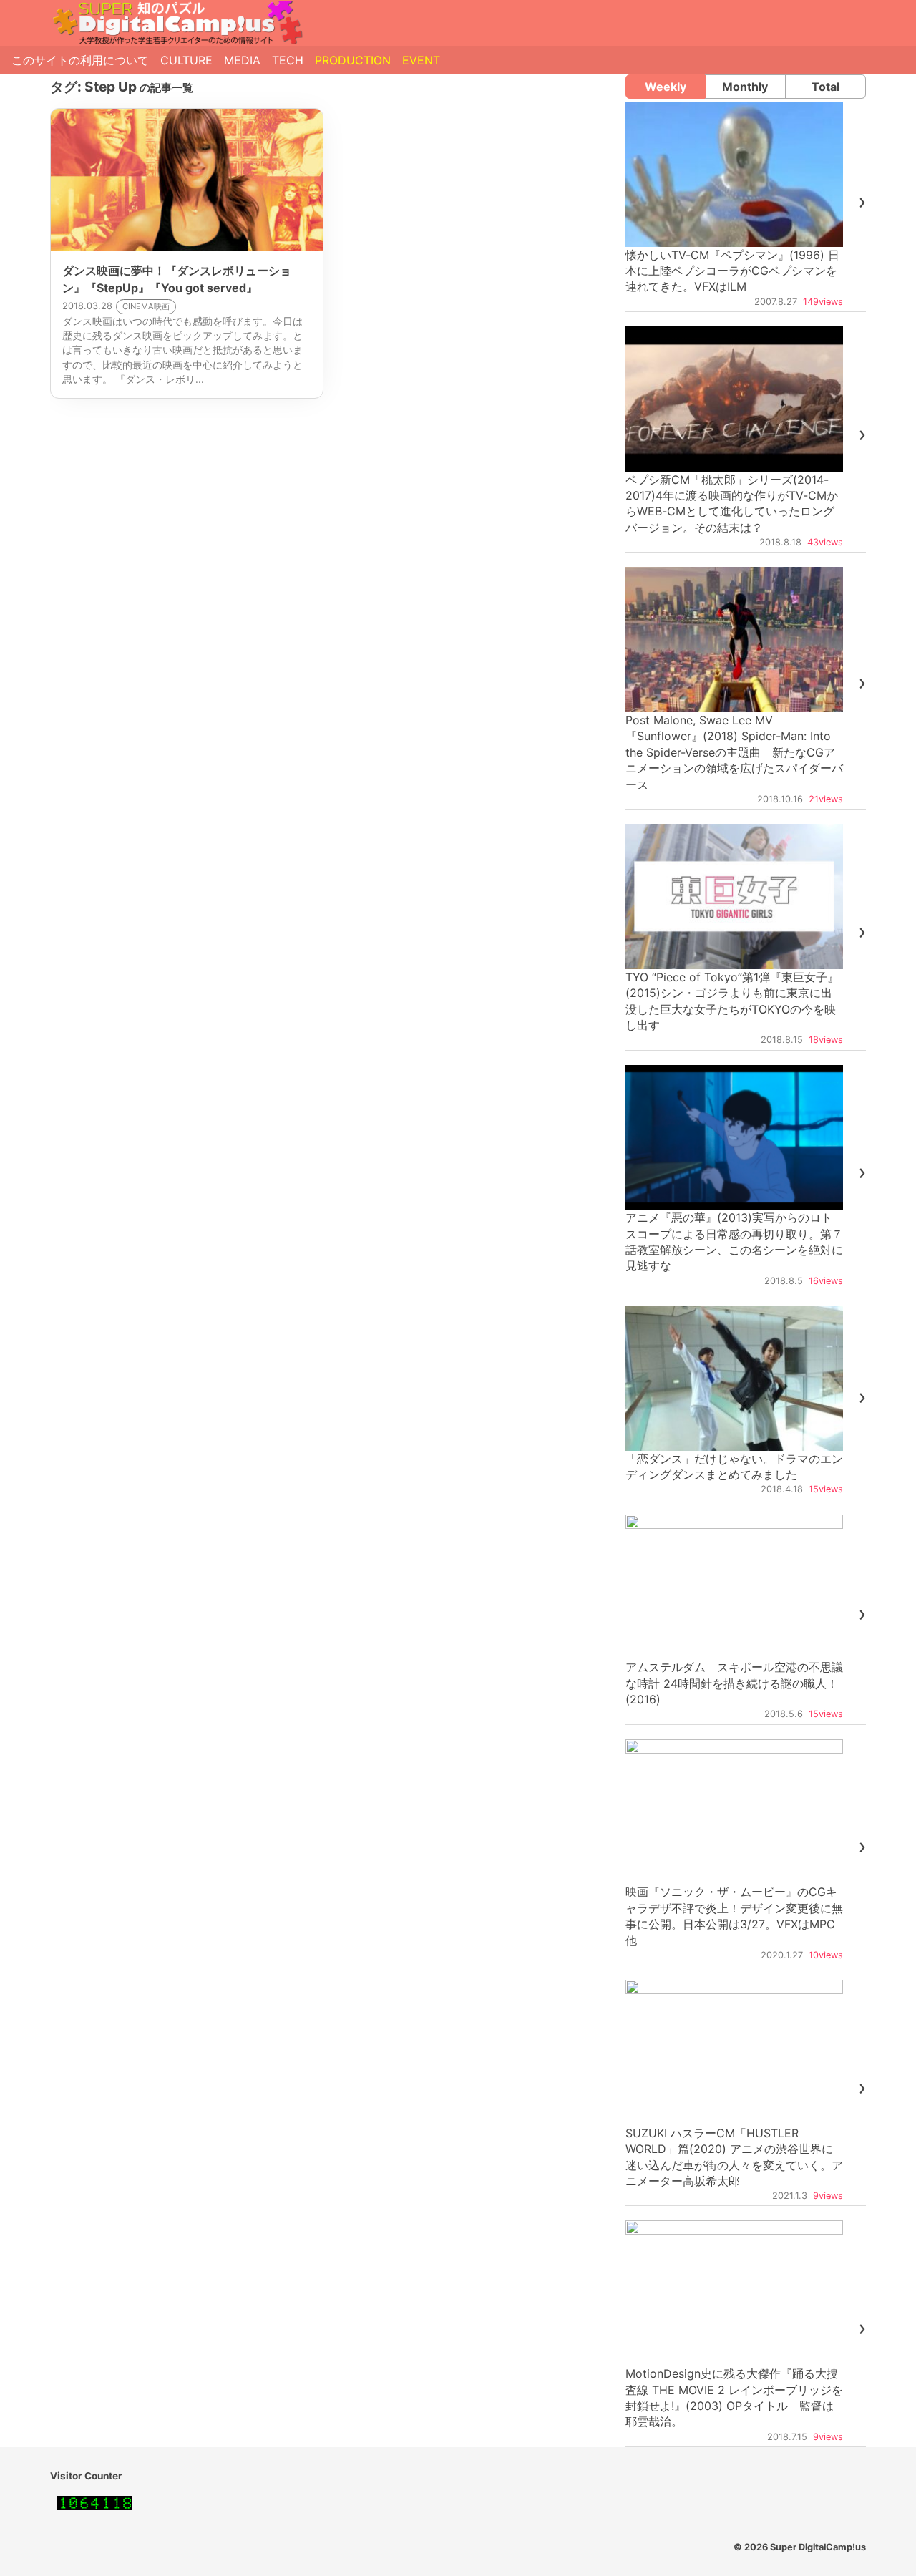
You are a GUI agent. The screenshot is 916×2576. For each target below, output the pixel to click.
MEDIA (242, 60)
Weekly (666, 87)
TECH (288, 60)
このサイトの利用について (80, 60)
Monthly (745, 87)
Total (825, 87)
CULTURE (186, 60)
